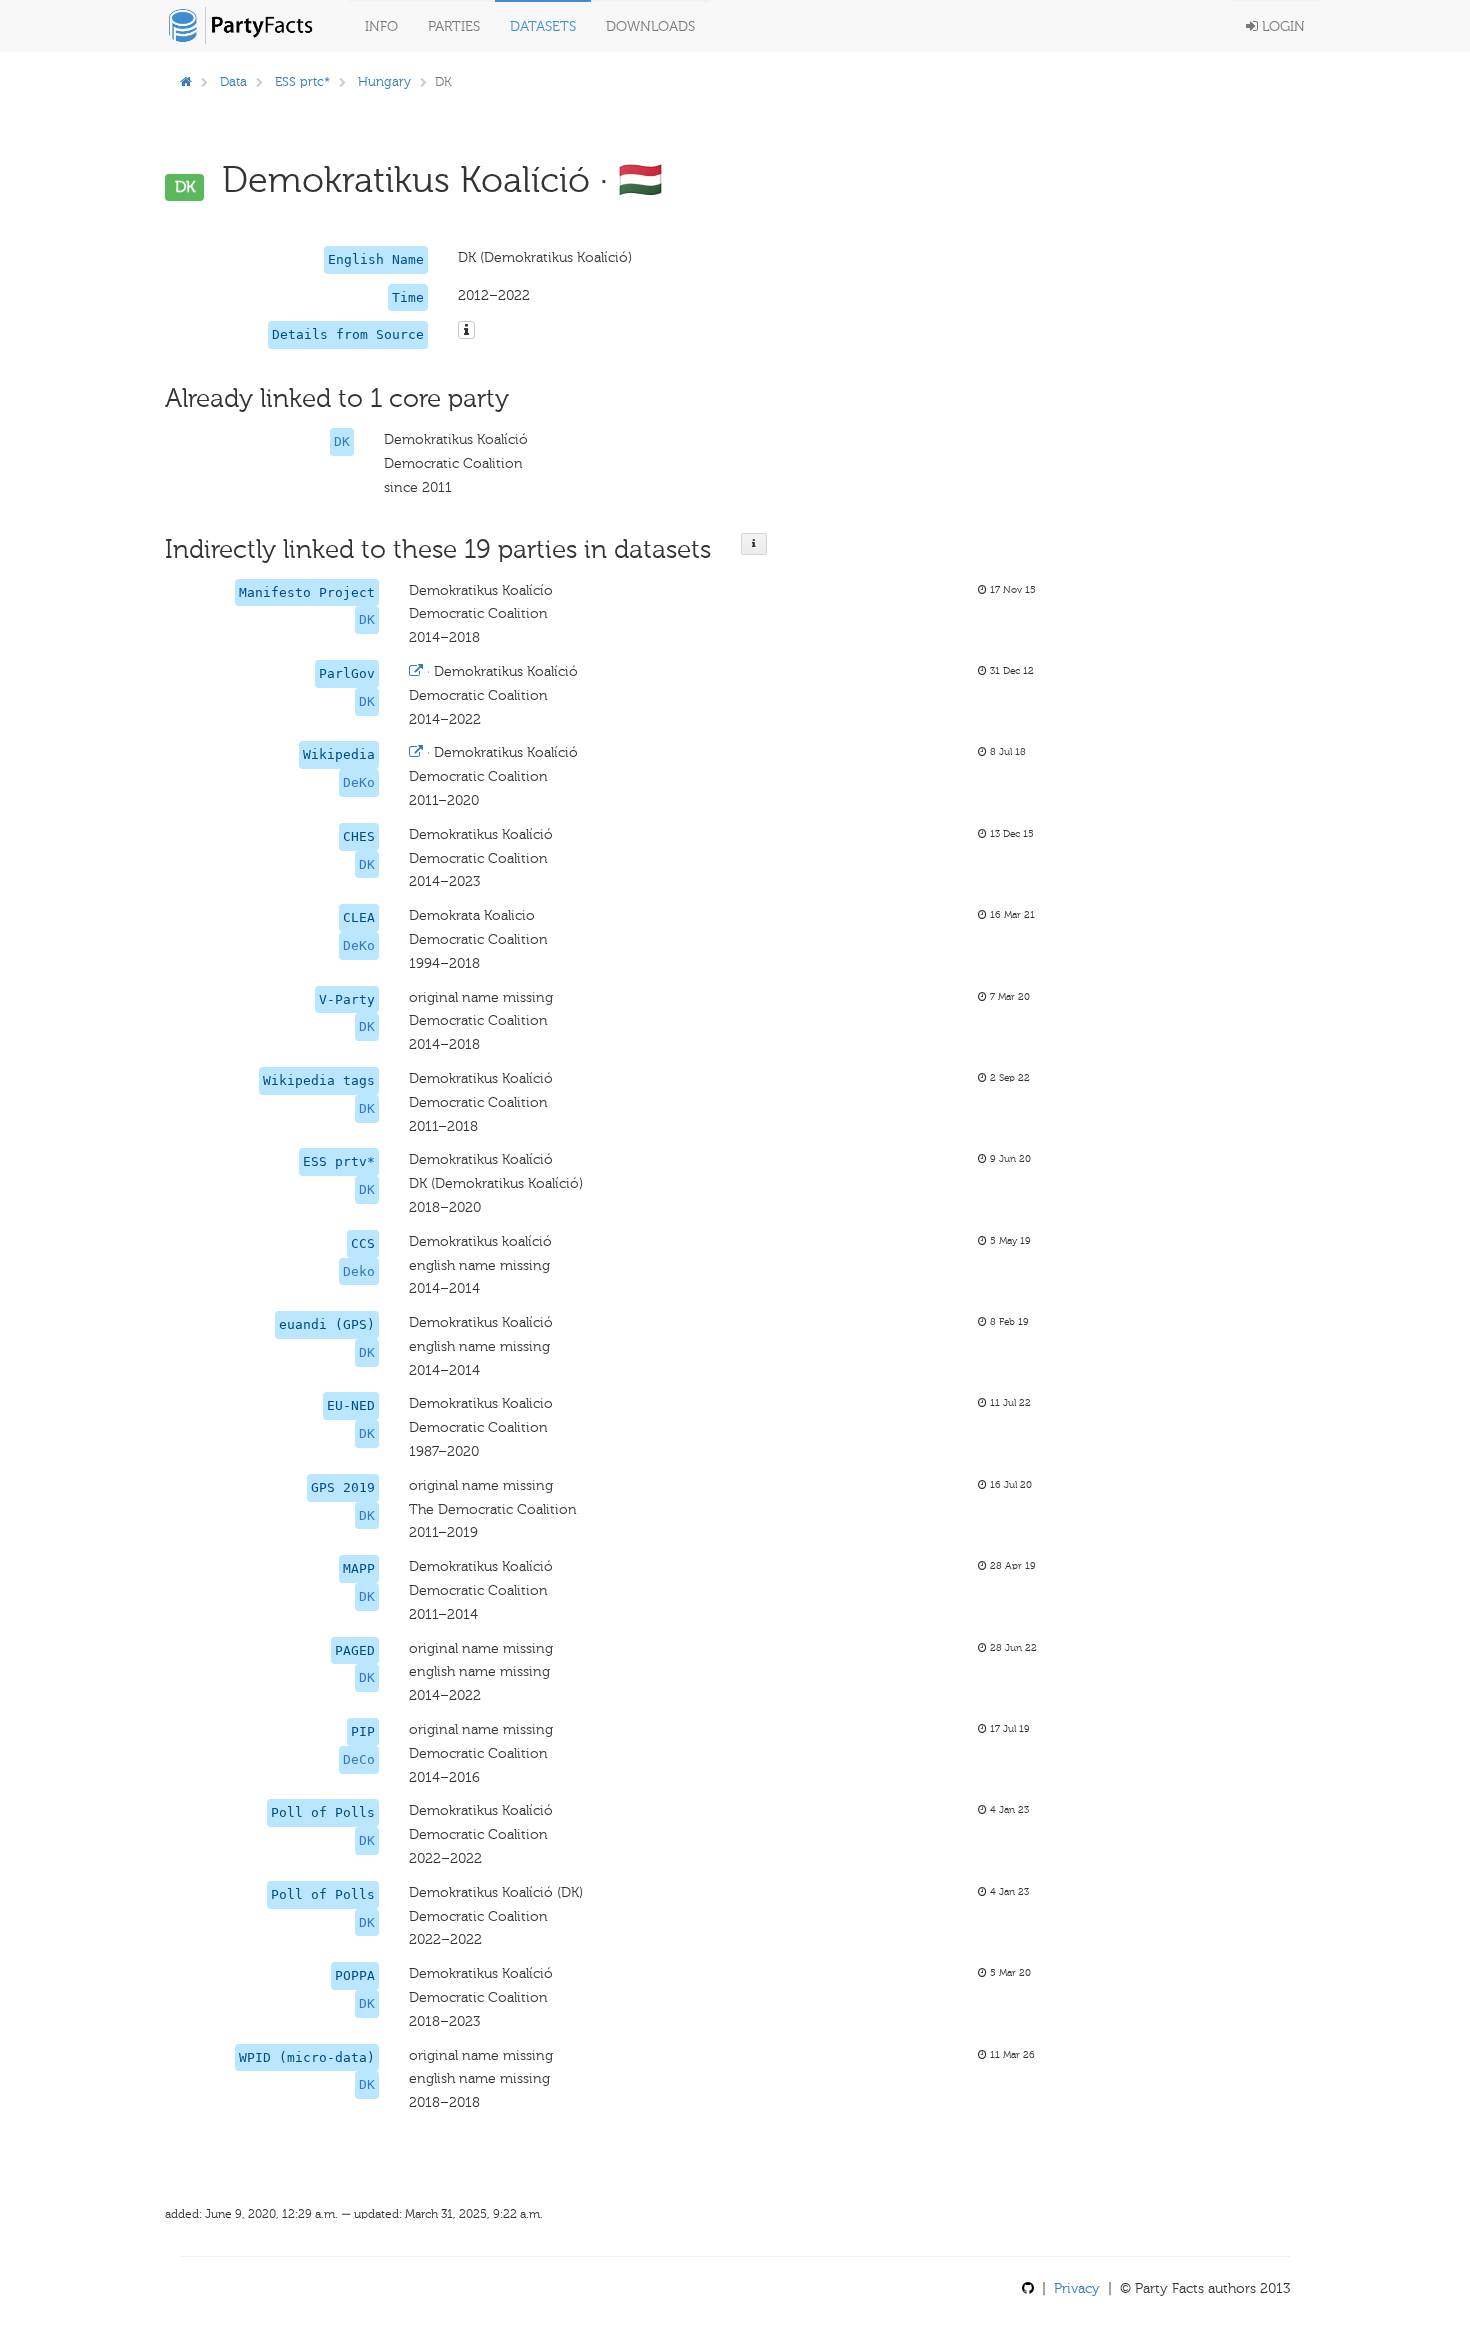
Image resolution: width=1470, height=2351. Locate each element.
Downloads (650, 26)
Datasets (543, 26)
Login (1281, 26)
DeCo (359, 1759)
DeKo (359, 782)
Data (233, 81)
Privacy (1077, 2288)
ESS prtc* (302, 81)
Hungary (384, 81)
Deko (359, 1271)
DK (342, 441)
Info (381, 26)
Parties (454, 26)
